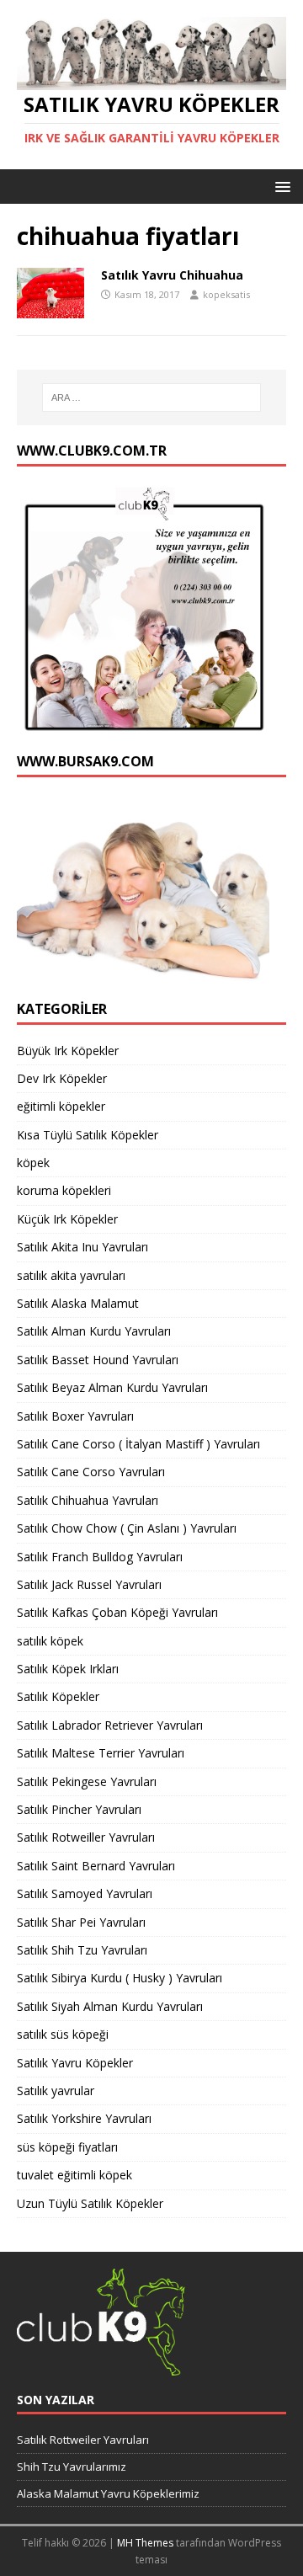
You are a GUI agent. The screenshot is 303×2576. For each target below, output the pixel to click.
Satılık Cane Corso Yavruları (91, 1472)
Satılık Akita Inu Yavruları (82, 1247)
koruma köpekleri (64, 1190)
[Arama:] (151, 397)
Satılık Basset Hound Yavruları (98, 1360)
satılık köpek (50, 1641)
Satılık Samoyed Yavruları (85, 1893)
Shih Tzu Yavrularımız (72, 2467)
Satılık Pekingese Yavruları (87, 1781)
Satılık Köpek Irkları (68, 1669)
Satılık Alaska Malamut (78, 1303)
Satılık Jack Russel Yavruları (89, 1584)
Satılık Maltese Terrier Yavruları (101, 1753)
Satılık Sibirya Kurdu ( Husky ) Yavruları (120, 1978)
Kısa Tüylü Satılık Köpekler (88, 1135)
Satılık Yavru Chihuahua (172, 275)
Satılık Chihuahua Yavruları (88, 1500)
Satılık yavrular (56, 2091)
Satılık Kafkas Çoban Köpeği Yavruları (117, 1612)
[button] (280, 186)
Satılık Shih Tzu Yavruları (82, 1950)
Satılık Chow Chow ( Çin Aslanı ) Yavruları (127, 1528)
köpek (33, 1163)
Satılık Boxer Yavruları (75, 1416)
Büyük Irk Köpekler (68, 1051)
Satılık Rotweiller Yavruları (86, 1837)
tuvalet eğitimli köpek (74, 2175)
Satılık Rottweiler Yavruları (83, 2440)
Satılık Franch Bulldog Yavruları (100, 1557)
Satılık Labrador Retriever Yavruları (110, 1725)
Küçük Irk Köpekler (67, 1219)
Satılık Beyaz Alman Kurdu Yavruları (112, 1387)
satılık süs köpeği (63, 2034)
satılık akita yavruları (71, 1275)
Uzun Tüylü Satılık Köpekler (90, 2203)
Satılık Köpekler (58, 1696)
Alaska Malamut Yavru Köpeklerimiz (108, 2493)
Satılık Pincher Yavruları (79, 1809)
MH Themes (145, 2543)
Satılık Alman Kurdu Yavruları (94, 1331)
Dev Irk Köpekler (62, 1078)
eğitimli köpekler (61, 1106)
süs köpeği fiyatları (67, 2147)
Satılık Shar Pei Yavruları (81, 1922)
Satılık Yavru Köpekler (75, 2063)
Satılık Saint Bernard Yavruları (96, 1866)
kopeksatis (226, 294)
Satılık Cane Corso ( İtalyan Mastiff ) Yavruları (138, 1444)
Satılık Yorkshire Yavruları (84, 2118)
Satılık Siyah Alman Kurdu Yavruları (110, 2006)
